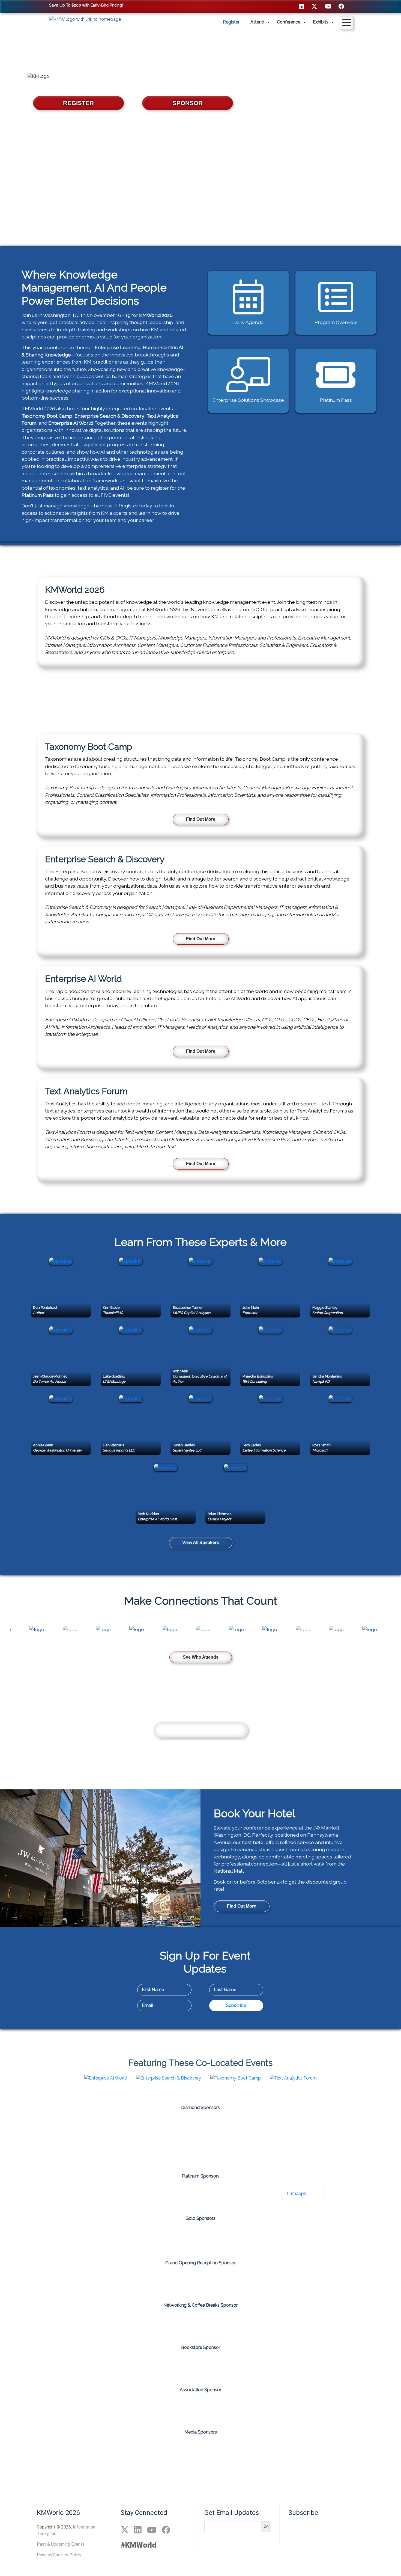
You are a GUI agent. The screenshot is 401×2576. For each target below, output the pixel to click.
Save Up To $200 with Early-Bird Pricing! (86, 5)
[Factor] (105, 2194)
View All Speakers (201, 1543)
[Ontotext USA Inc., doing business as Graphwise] (137, 2153)
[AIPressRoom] (32, 2451)
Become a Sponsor (201, 1730)
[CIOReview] (158, 2451)
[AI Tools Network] (74, 2451)
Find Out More (201, 819)
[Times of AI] (369, 2451)
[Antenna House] (73, 2239)
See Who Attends (201, 1657)
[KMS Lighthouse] (232, 2194)
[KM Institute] (243, 2451)
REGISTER (78, 103)
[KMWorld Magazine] (285, 2451)
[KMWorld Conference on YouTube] (328, 6)
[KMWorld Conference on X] (314, 6)
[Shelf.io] (200, 2153)
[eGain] (232, 2127)
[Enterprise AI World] (200, 2451)
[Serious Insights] (327, 2451)
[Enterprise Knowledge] (200, 2239)
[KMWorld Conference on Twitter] (125, 2530)
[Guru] (296, 2127)
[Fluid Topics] (169, 2194)
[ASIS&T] (200, 2406)
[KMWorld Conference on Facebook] (341, 6)
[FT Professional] (200, 2322)
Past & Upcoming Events (61, 2544)
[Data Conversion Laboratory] (137, 2239)
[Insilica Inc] (264, 2239)
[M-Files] (360, 2127)
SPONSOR (188, 103)
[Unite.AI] (200, 2476)
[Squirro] (264, 2153)
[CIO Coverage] (116, 2451)
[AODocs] (41, 2127)
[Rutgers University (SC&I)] (328, 2239)
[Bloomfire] (169, 2127)
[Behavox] (105, 2127)
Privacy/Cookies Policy (59, 2555)
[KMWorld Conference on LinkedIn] (301, 6)
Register (231, 22)
